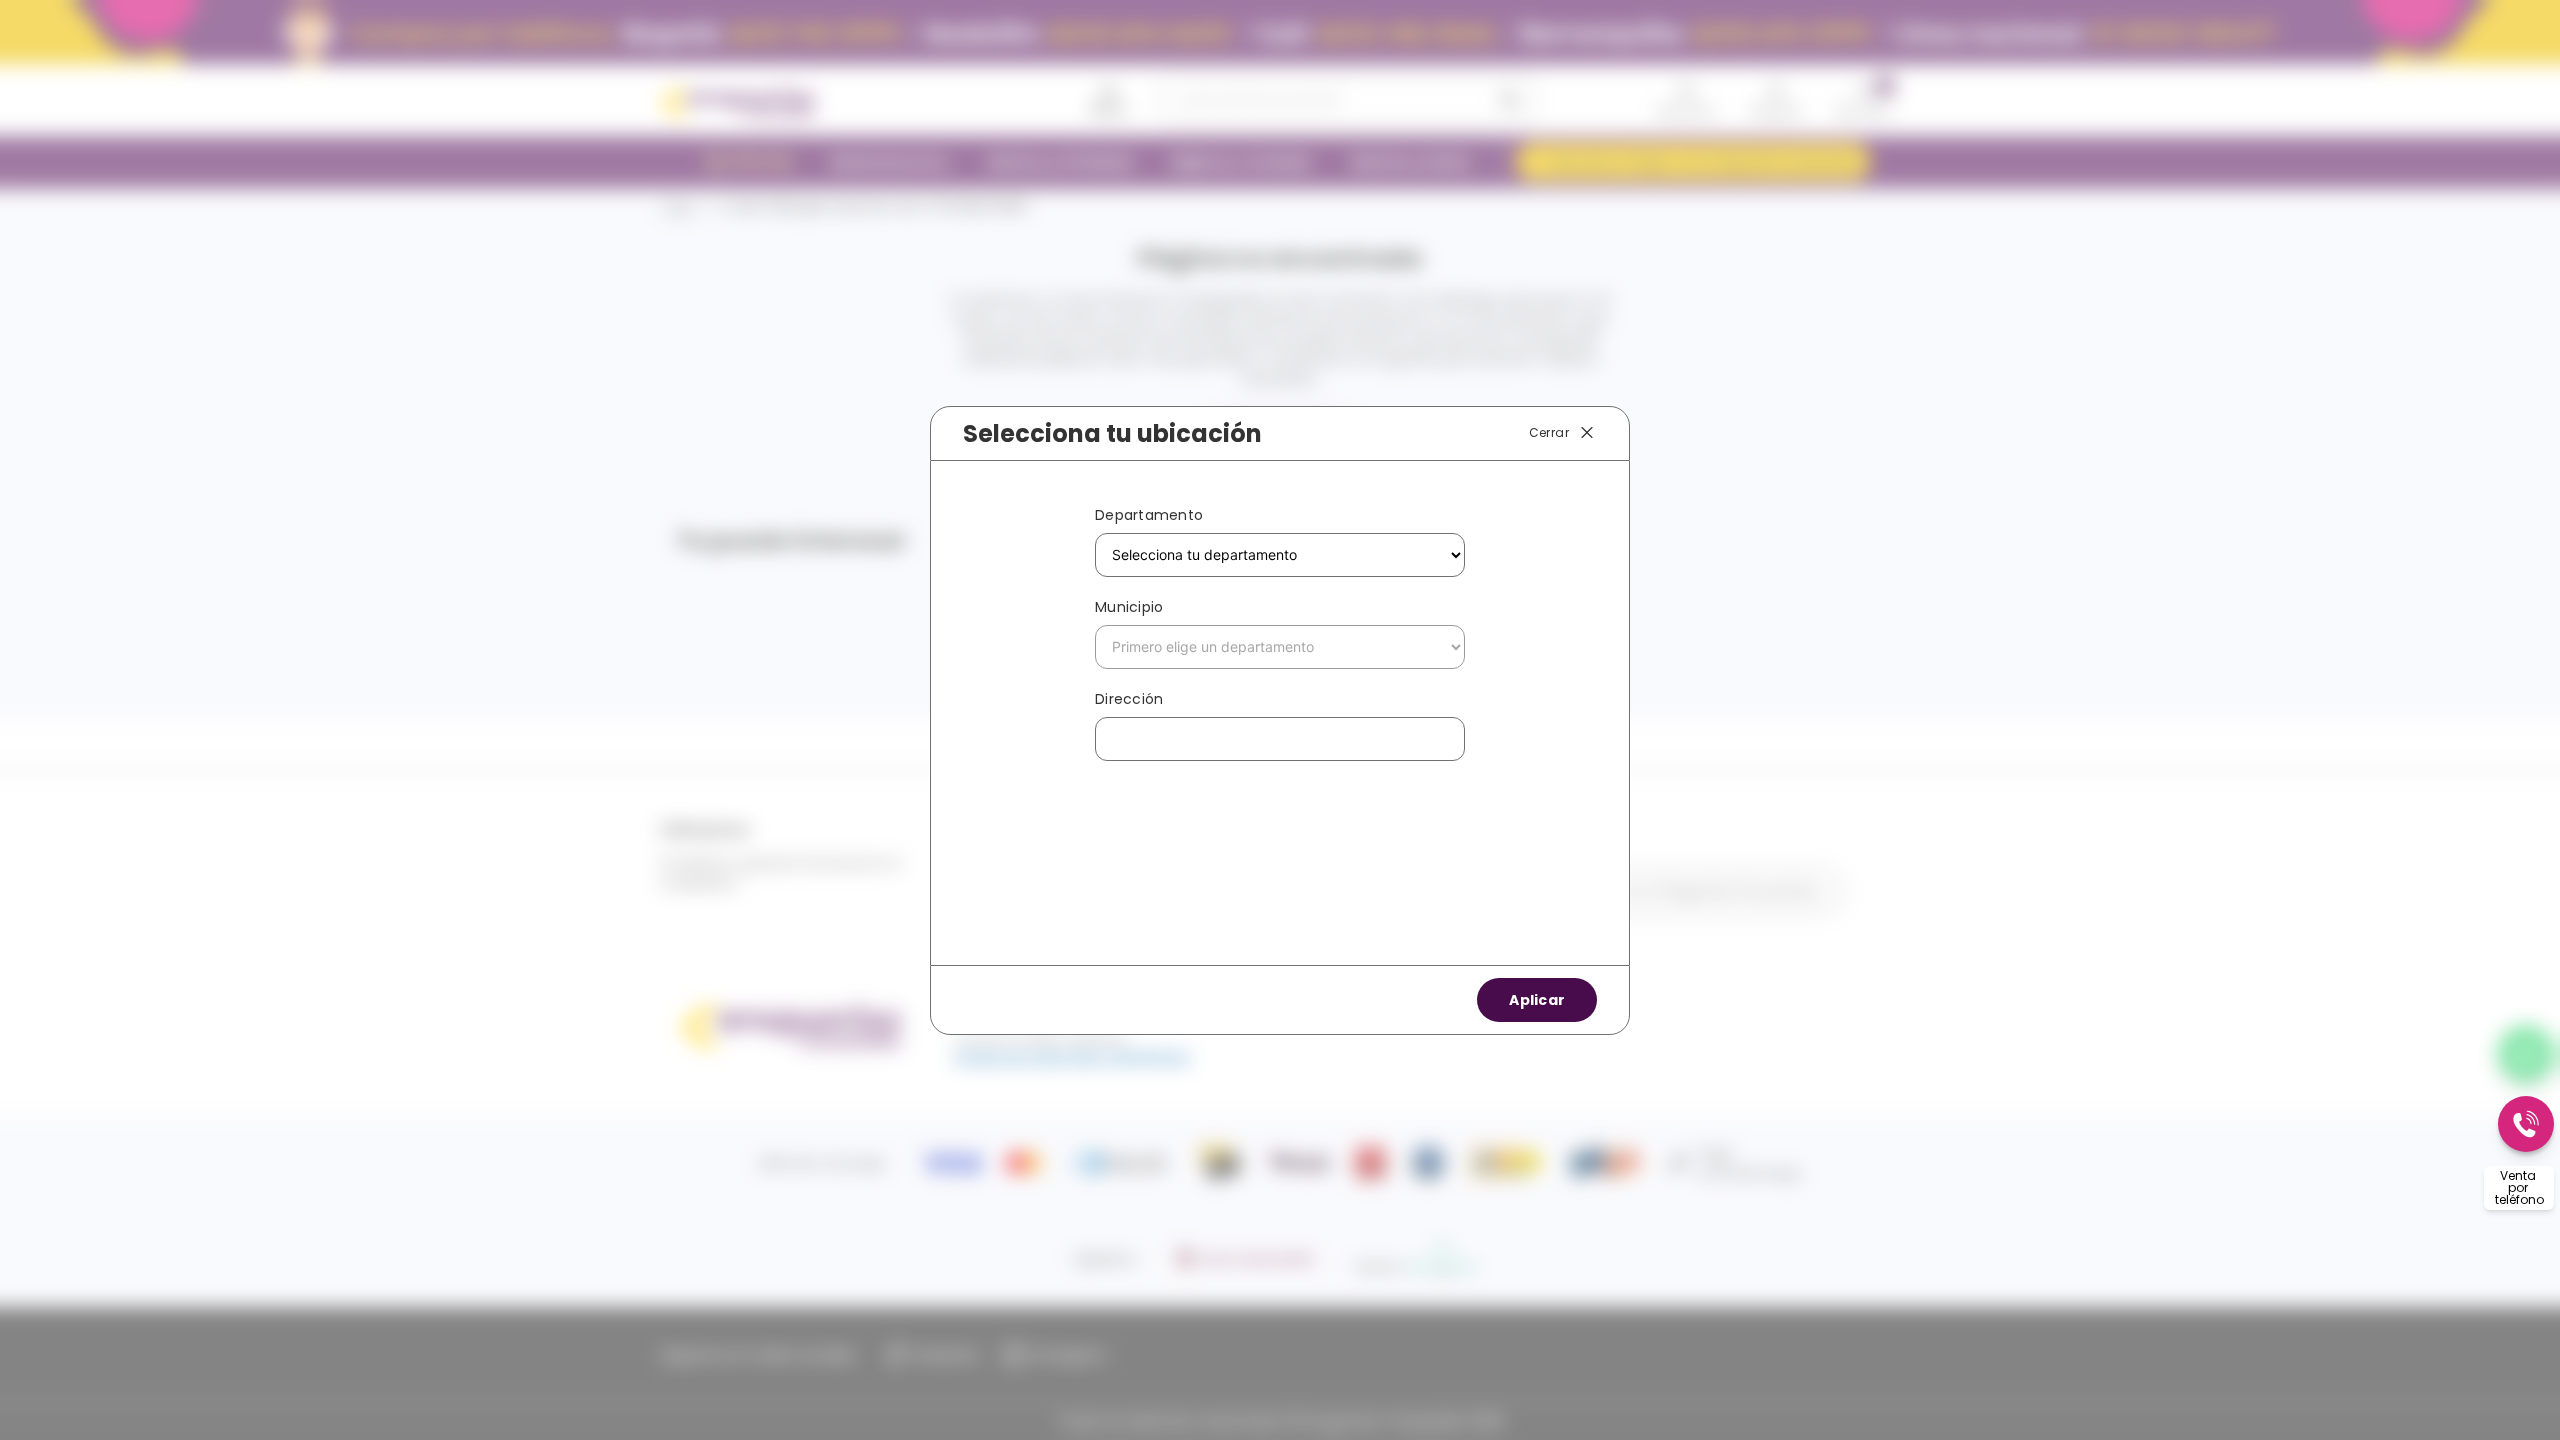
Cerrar (1549, 431)
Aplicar (1537, 1000)
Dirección (1129, 699)
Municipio (1129, 607)
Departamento (1149, 515)
